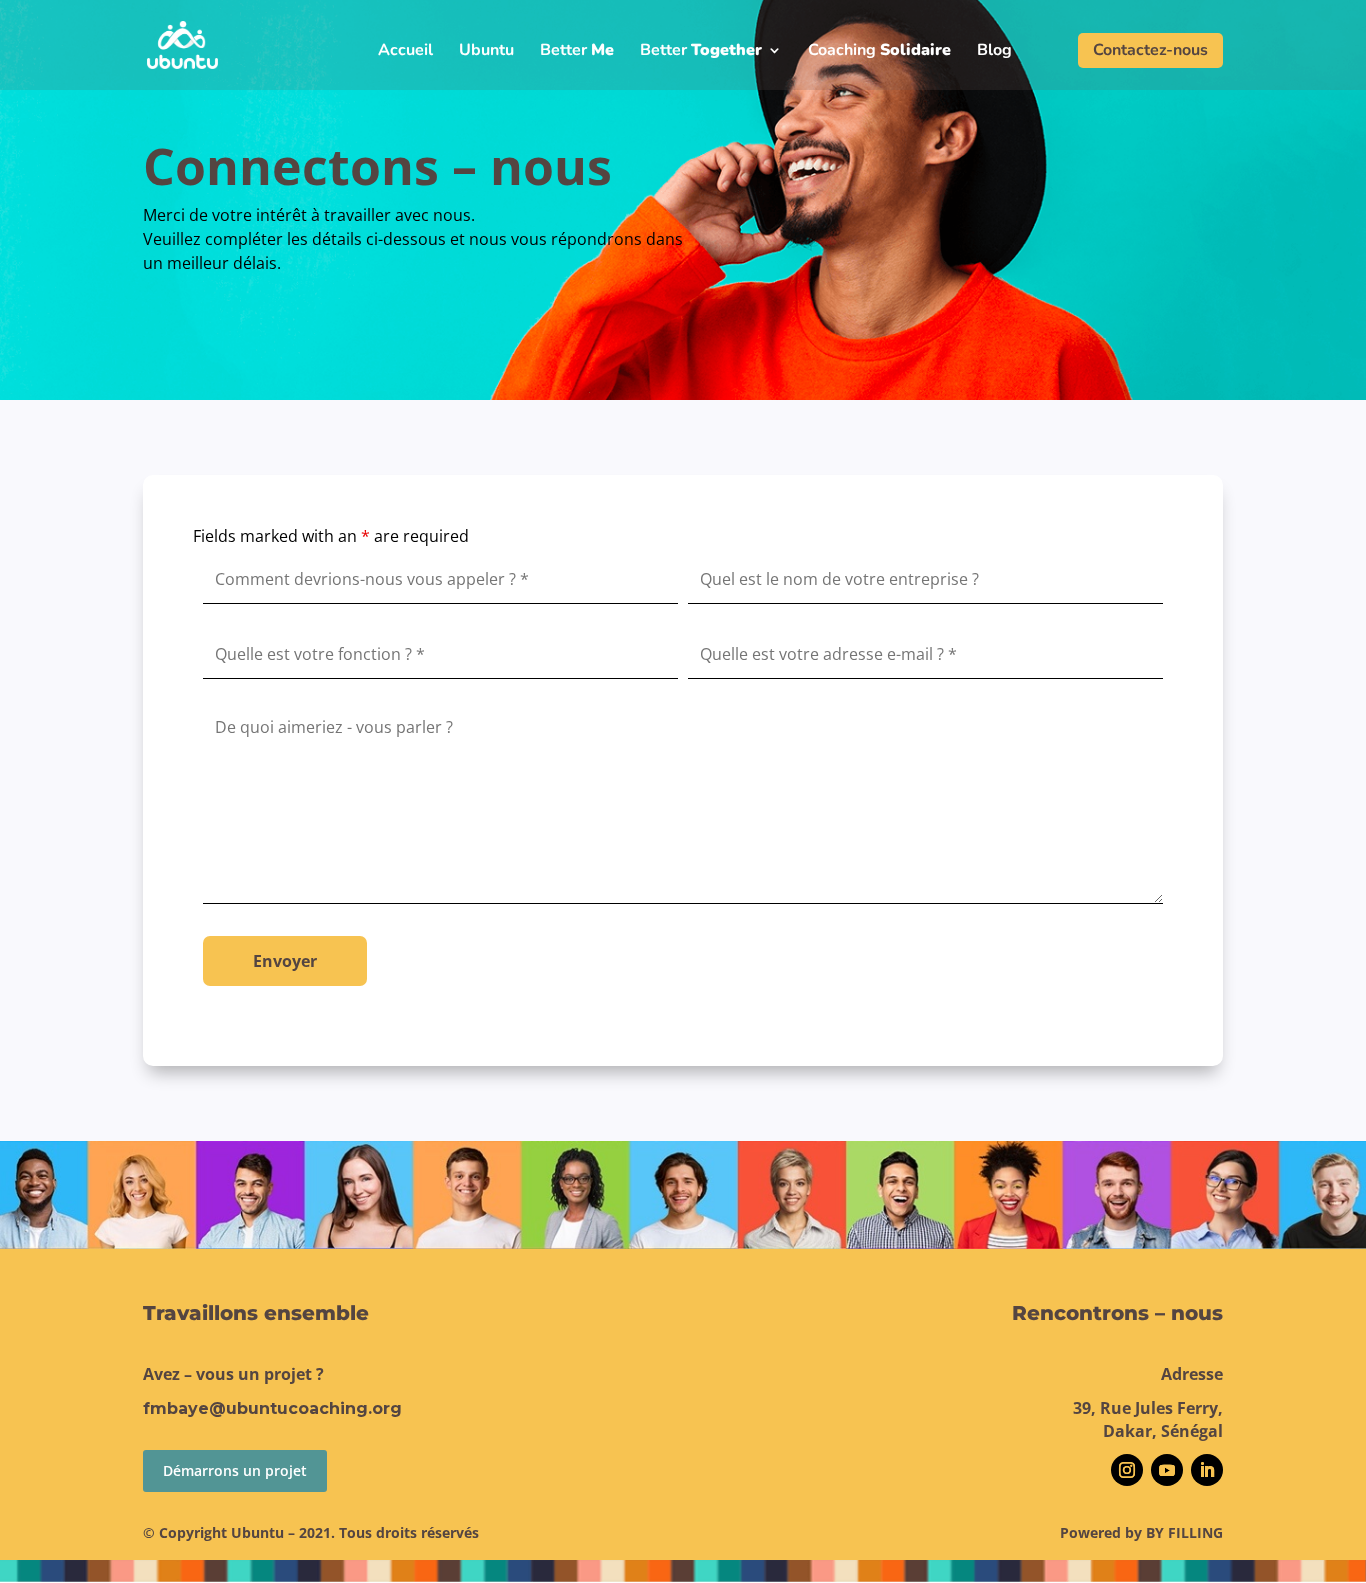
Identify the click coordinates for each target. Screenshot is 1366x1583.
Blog (994, 52)
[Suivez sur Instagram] (1127, 1470)
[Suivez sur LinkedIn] (1207, 1470)
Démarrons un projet (235, 1470)
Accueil (405, 52)
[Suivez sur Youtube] (1167, 1470)
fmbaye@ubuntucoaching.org (272, 1408)
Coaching (879, 52)
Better (577, 52)
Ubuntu (486, 52)
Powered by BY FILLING (1141, 1532)
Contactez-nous (1150, 50)
